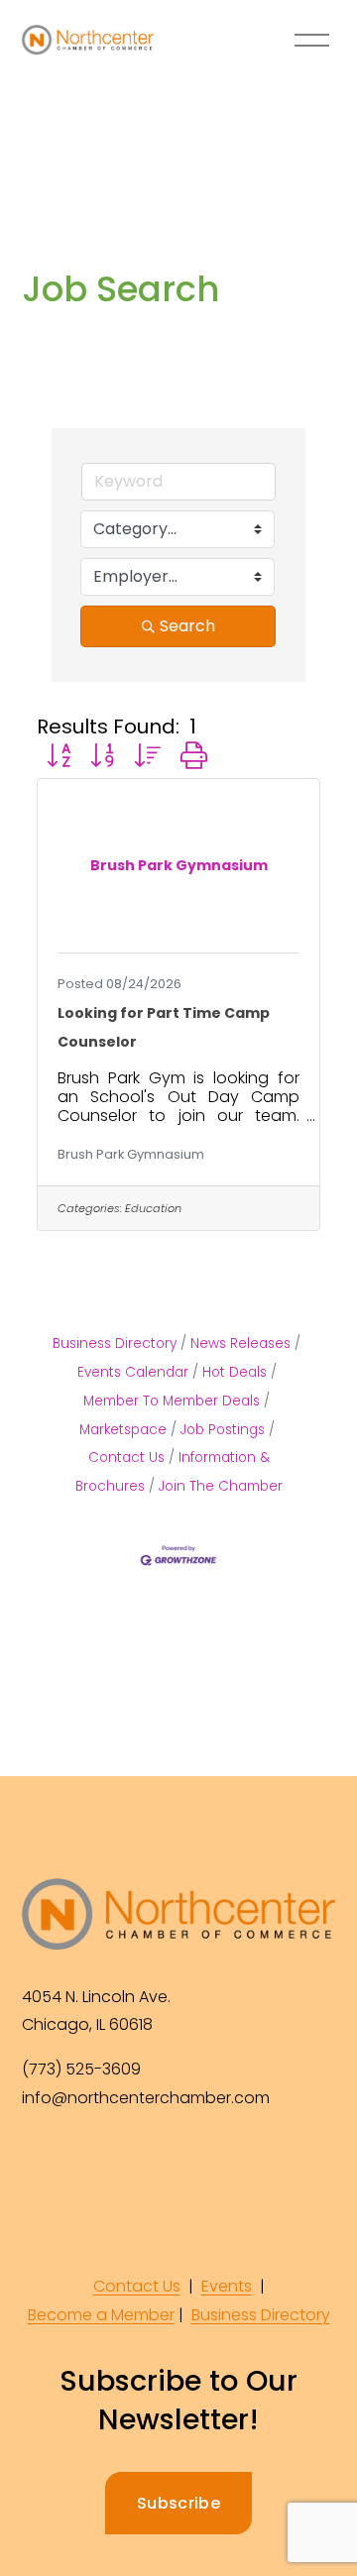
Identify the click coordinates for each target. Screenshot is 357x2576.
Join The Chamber (221, 1486)
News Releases (240, 1344)
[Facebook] (40, 2165)
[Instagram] (85, 2165)
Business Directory (115, 1344)
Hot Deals (235, 1372)
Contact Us (137, 2286)
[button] (59, 756)
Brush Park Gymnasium (131, 1154)
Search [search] (187, 626)
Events (227, 2286)
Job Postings (223, 1430)
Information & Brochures (173, 1472)
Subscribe (178, 2503)
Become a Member (101, 2315)
